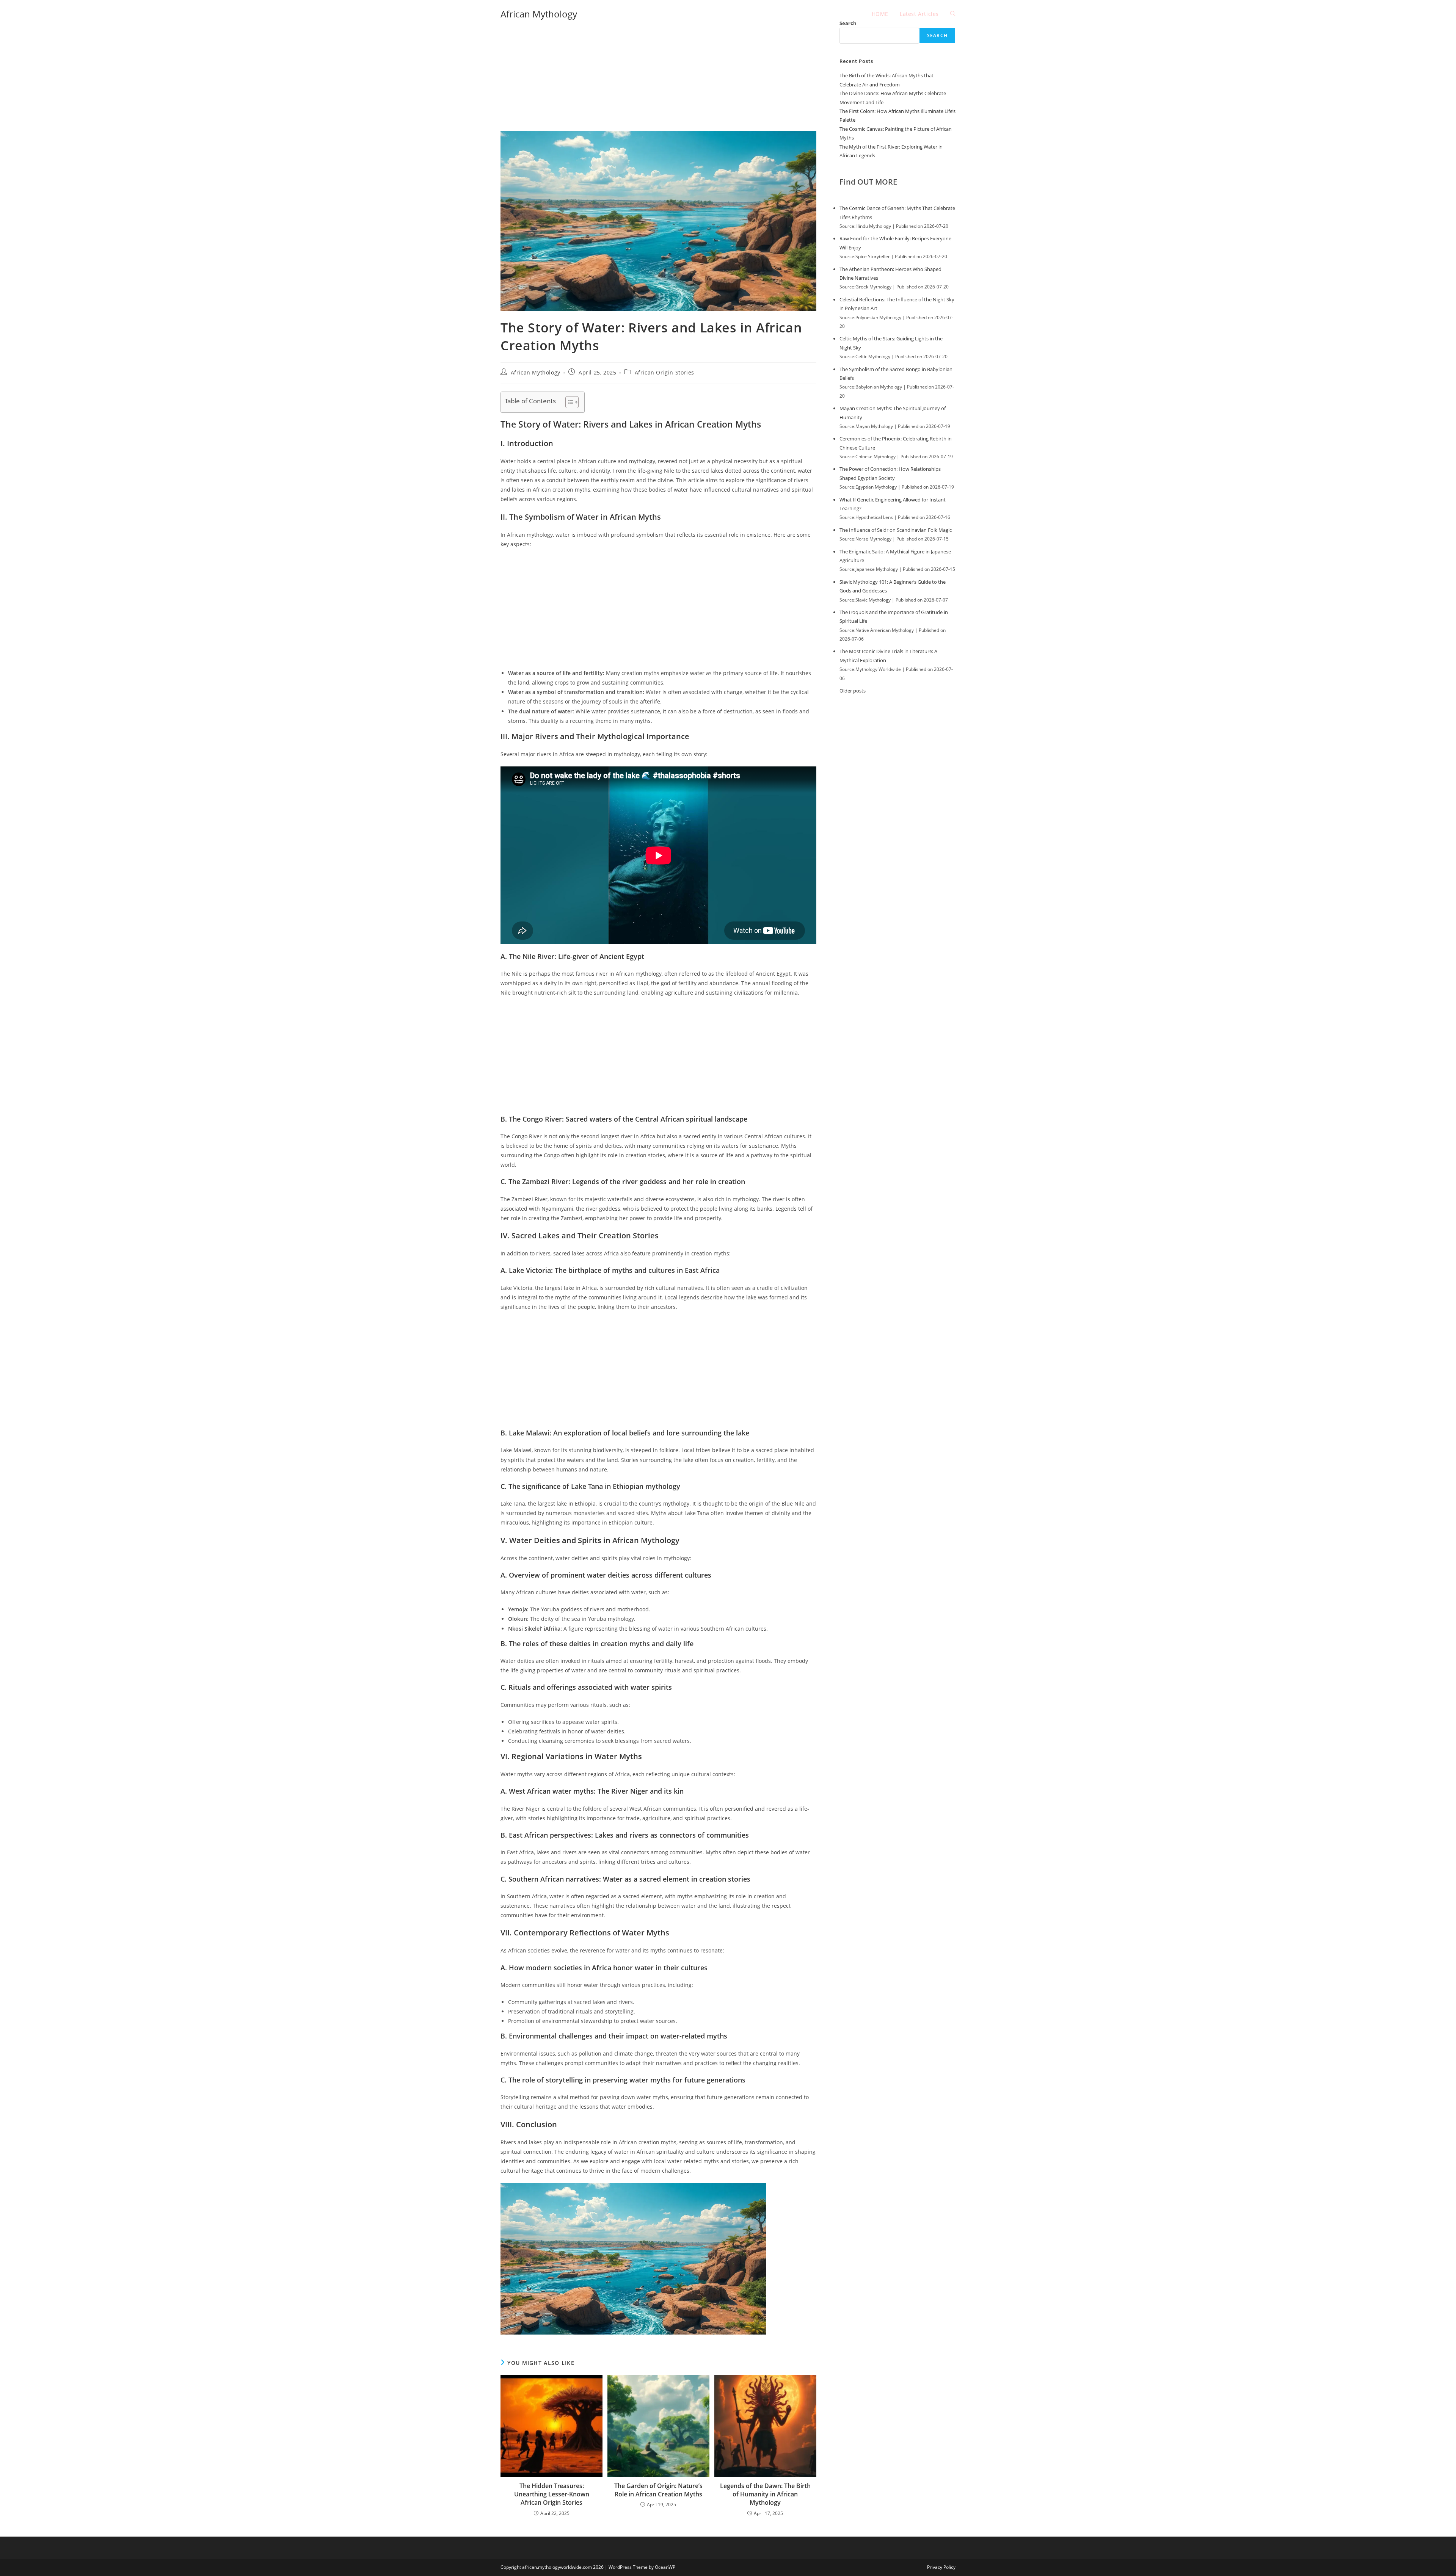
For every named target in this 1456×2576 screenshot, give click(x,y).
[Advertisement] (658, 75)
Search (937, 35)
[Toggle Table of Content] (568, 402)
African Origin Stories (664, 372)
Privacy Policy (941, 2567)
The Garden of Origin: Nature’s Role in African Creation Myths (658, 2490)
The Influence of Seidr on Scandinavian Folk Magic (896, 530)
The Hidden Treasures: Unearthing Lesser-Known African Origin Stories (552, 2494)
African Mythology (539, 14)
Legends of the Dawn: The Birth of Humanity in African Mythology (765, 2494)
